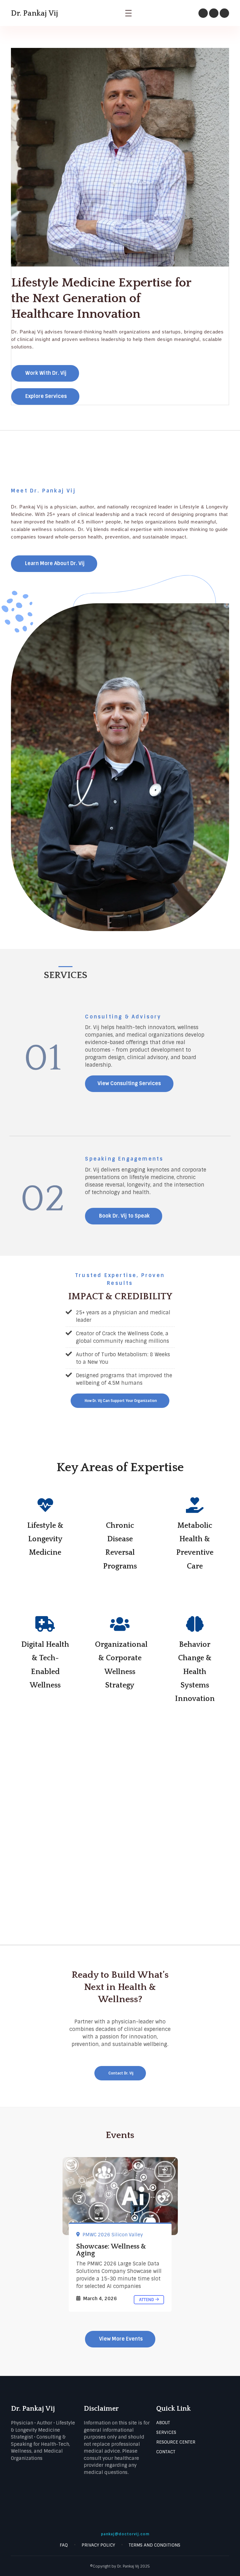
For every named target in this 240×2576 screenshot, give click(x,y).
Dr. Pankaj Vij (35, 13)
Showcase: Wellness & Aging (111, 2250)
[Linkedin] (224, 13)
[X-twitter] (214, 13)
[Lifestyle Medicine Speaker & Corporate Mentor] (120, 2196)
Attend (147, 2300)
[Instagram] (203, 13)
